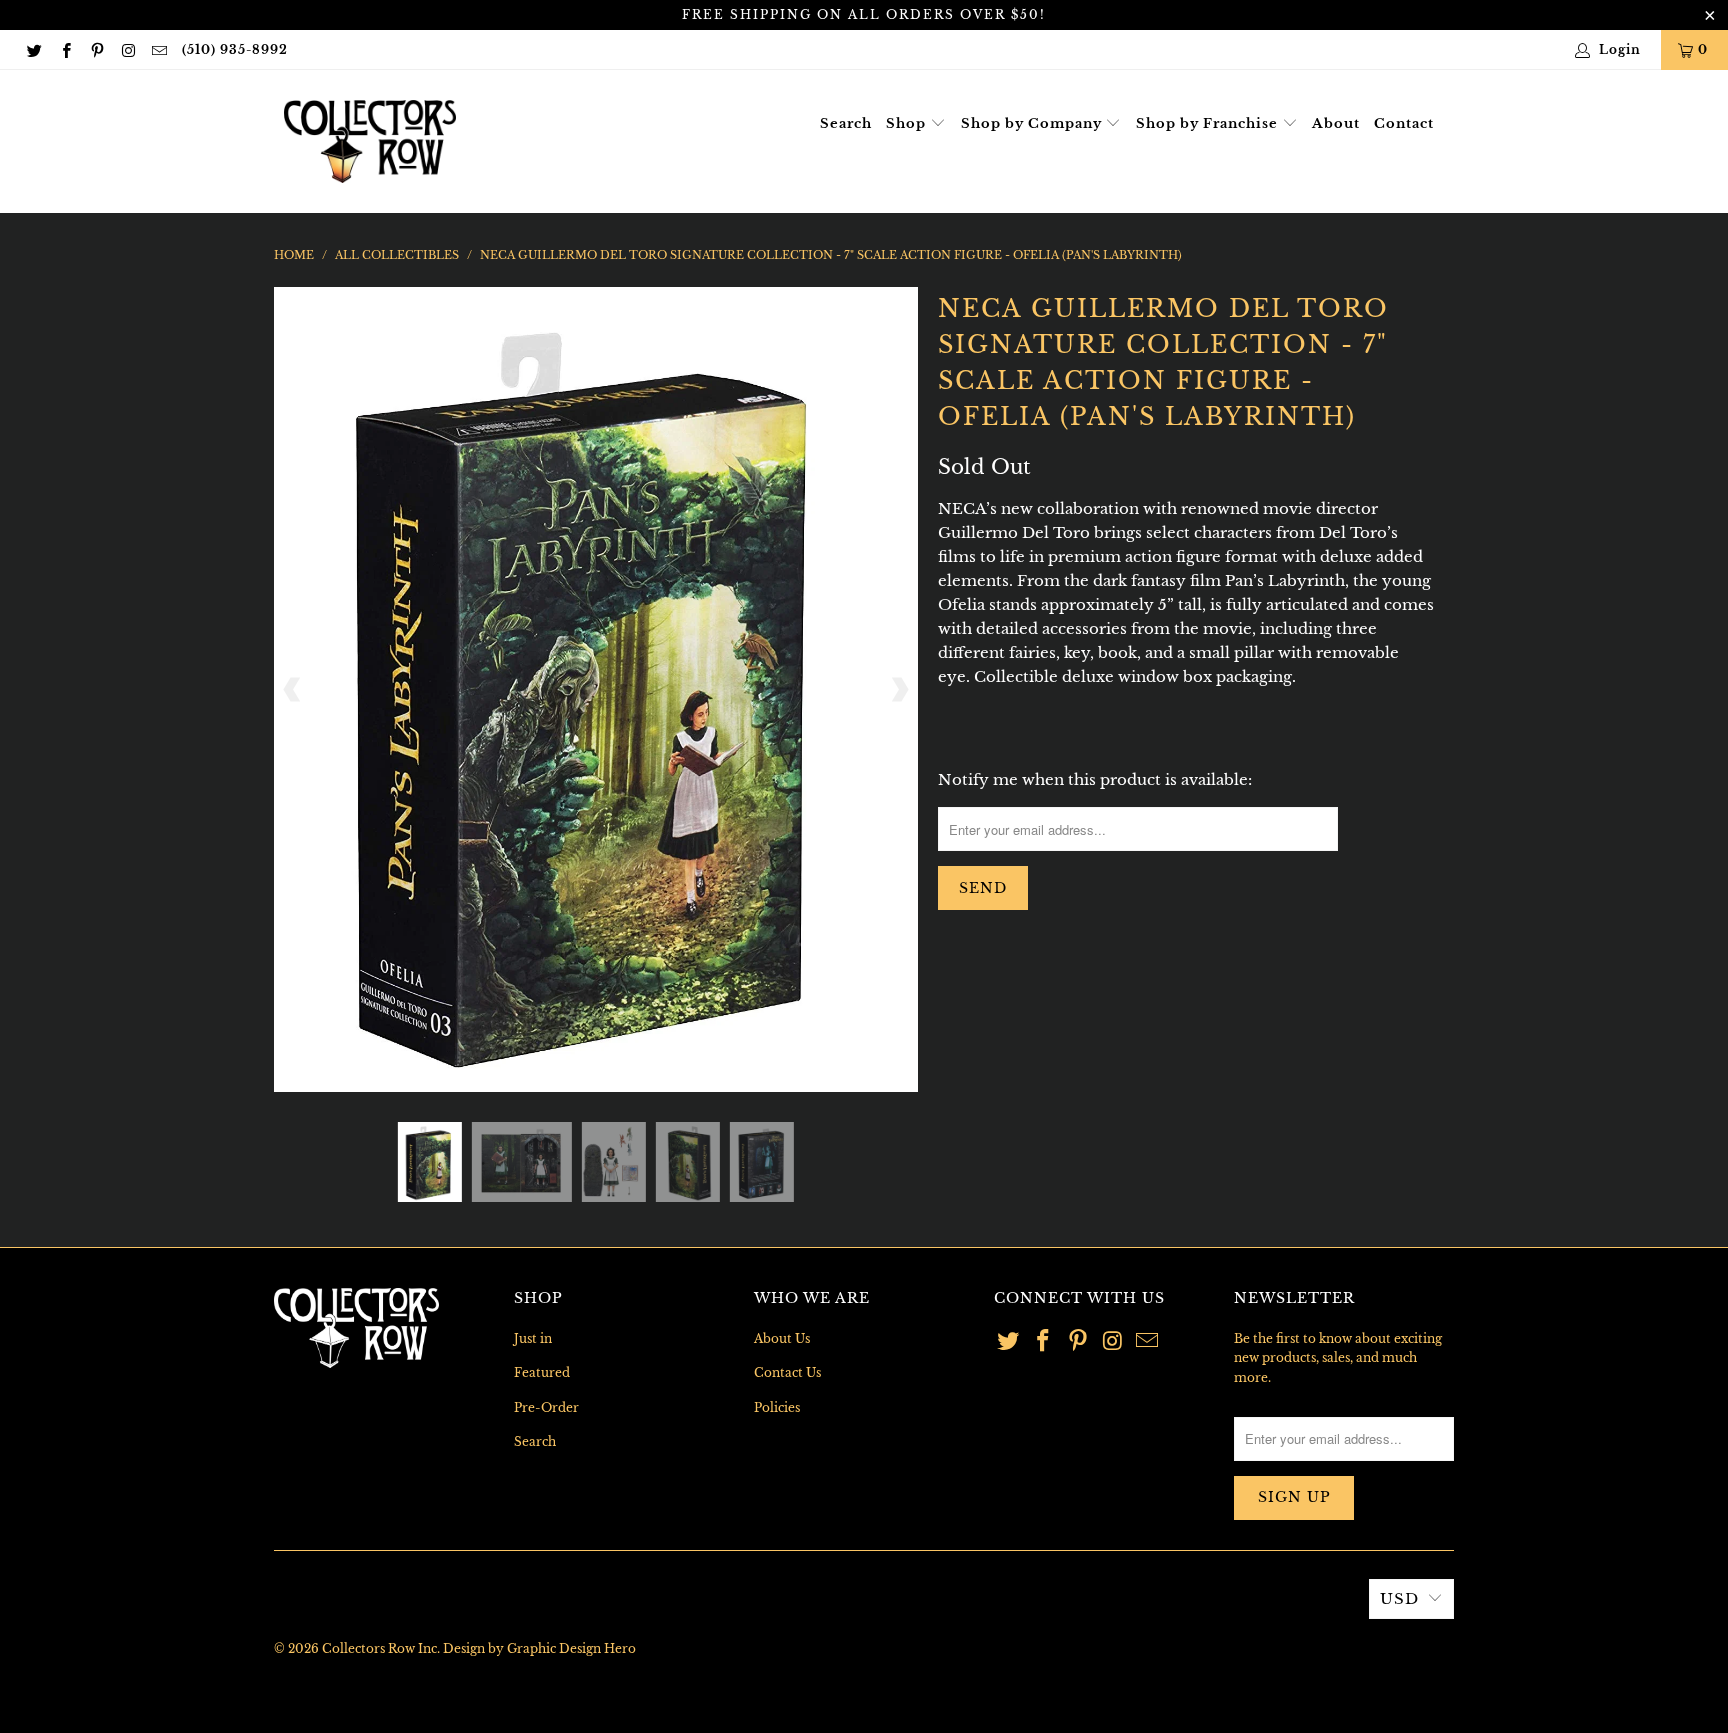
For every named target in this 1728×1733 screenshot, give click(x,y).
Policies (777, 1407)
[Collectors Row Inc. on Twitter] (33, 49)
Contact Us (787, 1372)
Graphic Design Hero (571, 1648)
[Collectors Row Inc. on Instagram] (127, 49)
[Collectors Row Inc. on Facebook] (64, 49)
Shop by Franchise (1209, 123)
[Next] (899, 689)
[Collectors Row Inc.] (370, 141)
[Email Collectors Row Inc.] (158, 49)
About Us (782, 1338)
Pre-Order (546, 1407)
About (1336, 123)
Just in (533, 1338)
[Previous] (293, 689)
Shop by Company (1033, 123)
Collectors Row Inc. (381, 1648)
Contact (1404, 123)
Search (846, 123)
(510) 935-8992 (235, 49)
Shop (908, 123)
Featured (542, 1372)
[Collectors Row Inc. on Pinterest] (96, 49)
